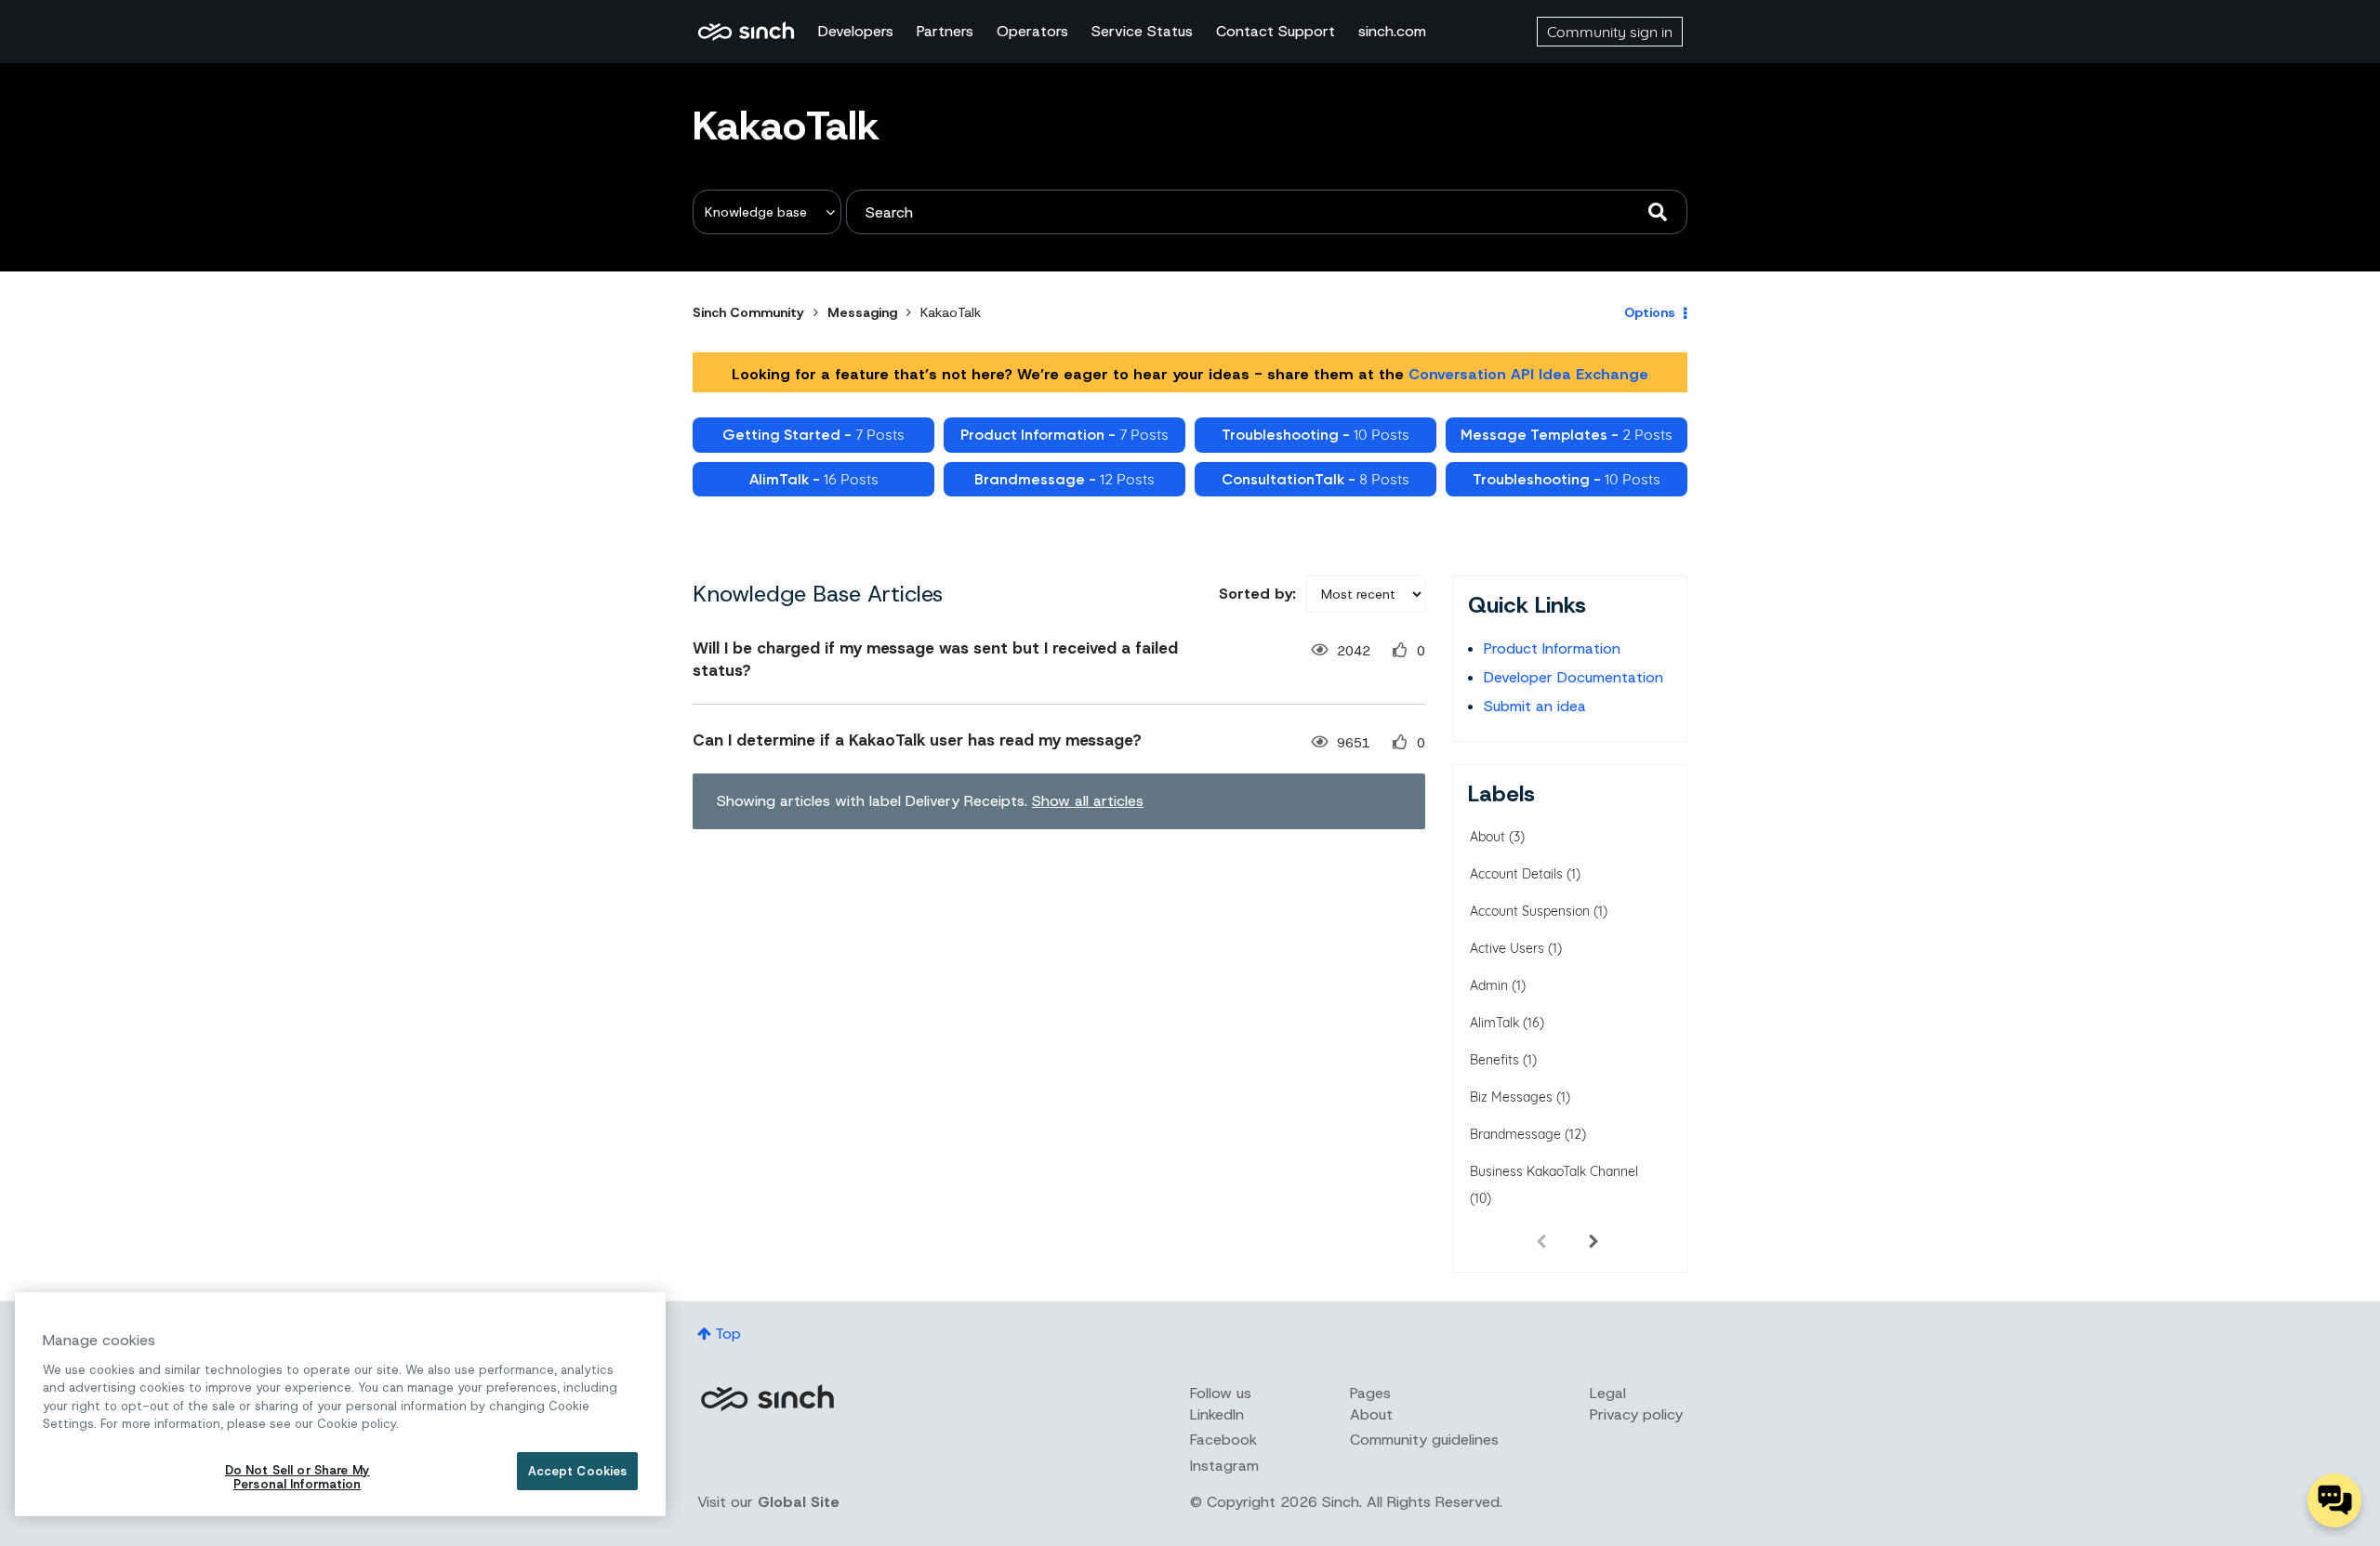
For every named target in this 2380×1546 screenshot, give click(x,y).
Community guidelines (1424, 1440)
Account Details (1516, 874)
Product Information (1552, 648)
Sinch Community (746, 32)
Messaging (862, 312)
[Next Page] (1593, 1240)
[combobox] (1267, 212)
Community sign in (1610, 32)
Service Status (1142, 31)
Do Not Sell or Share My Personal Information (297, 1478)
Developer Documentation (1573, 677)
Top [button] (728, 1334)
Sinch (767, 1398)
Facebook (1223, 1440)
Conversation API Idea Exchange (1528, 374)
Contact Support (1276, 31)
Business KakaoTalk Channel (1554, 1171)
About (1487, 837)
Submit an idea (1535, 706)
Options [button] (1650, 312)
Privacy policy (1636, 1414)
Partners (945, 31)
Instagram (1224, 1466)
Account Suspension (1530, 911)
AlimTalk (1494, 1023)
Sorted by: (1257, 594)
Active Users (1507, 948)
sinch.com (1392, 31)
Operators (1032, 31)
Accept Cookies (578, 1471)
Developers (856, 31)
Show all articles (1088, 801)
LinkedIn (1217, 1414)
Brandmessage (1515, 1134)
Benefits (1494, 1060)
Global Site (799, 1502)
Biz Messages (1511, 1097)
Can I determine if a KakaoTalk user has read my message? (917, 740)
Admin (1489, 985)
